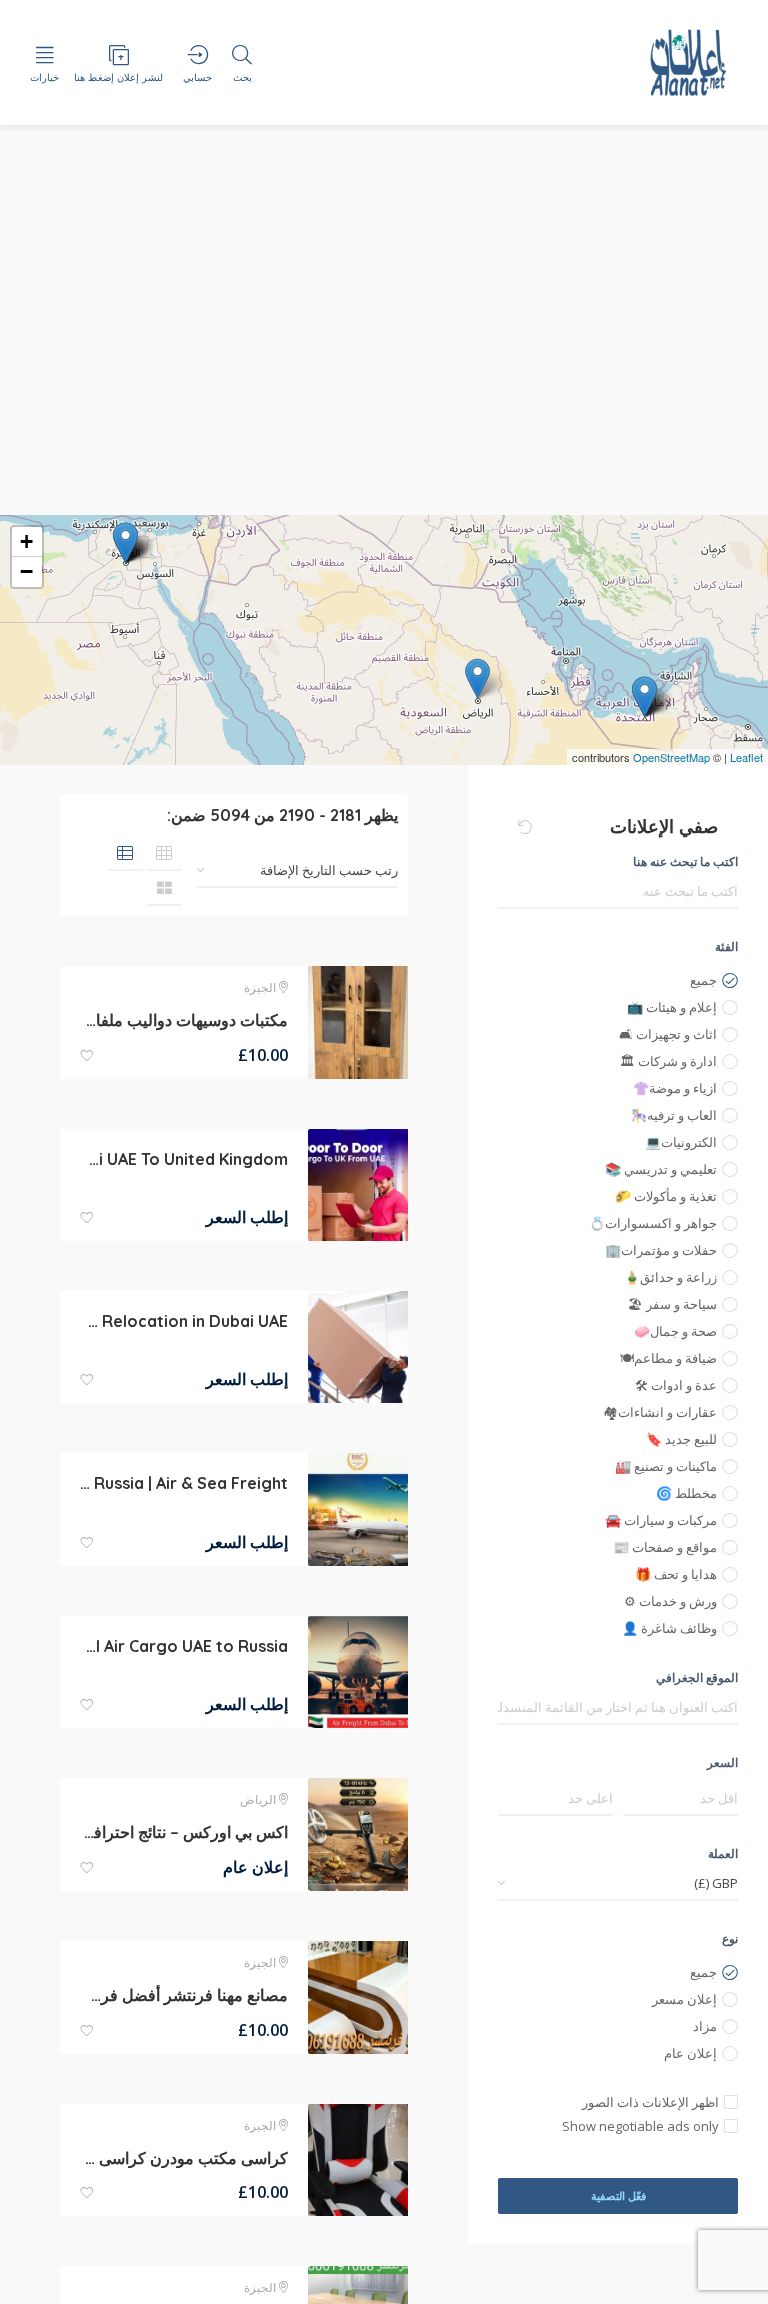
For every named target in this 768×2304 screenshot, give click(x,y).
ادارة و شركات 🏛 (668, 1061)
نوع (730, 1938)
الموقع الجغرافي (697, 1677)
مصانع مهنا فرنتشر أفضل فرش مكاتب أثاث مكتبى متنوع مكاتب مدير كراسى (184, 1995)
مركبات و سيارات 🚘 (661, 1520)
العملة (723, 1853)
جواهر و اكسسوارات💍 (653, 1223)
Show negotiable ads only (640, 2126)
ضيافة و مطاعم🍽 (668, 1358)
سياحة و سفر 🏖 (672, 1304)
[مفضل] (87, 1056)
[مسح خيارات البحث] (525, 827)
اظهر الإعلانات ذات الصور (650, 2102)
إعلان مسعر (684, 1999)
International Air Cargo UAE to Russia (184, 1646)
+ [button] (26, 541)
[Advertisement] (384, 365)
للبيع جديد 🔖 (681, 1439)
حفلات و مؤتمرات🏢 (661, 1250)
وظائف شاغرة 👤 (669, 1628)
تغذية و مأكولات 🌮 (666, 1196)
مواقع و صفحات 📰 (665, 1547)
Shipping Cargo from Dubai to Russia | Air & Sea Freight (184, 1483)
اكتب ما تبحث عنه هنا (685, 861)
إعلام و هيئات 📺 (672, 1007)
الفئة (726, 946)
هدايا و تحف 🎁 (676, 1574)
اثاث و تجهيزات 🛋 (668, 1034)
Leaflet (746, 757)
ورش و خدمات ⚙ (670, 1601)
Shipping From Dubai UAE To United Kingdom (184, 1159)
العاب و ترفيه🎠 (674, 1115)
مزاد (705, 2026)
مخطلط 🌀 (686, 1493)
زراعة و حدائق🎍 (670, 1277)
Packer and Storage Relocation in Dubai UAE (184, 1321)
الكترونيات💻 (681, 1142)
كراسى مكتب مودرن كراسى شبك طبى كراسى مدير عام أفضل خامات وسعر (184, 2158)
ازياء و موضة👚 (675, 1088)
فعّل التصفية (618, 2195)
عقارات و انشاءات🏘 (660, 1412)
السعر (722, 1762)
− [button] (26, 571)
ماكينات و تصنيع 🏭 (666, 1466)
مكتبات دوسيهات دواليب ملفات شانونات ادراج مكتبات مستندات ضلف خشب (184, 1020)
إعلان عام (690, 2053)
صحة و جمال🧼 (675, 1331)
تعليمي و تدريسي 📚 (661, 1169)
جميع (703, 980)
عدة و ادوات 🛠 (676, 1385)
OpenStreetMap (671, 757)
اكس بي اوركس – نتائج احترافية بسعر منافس (184, 1832)
